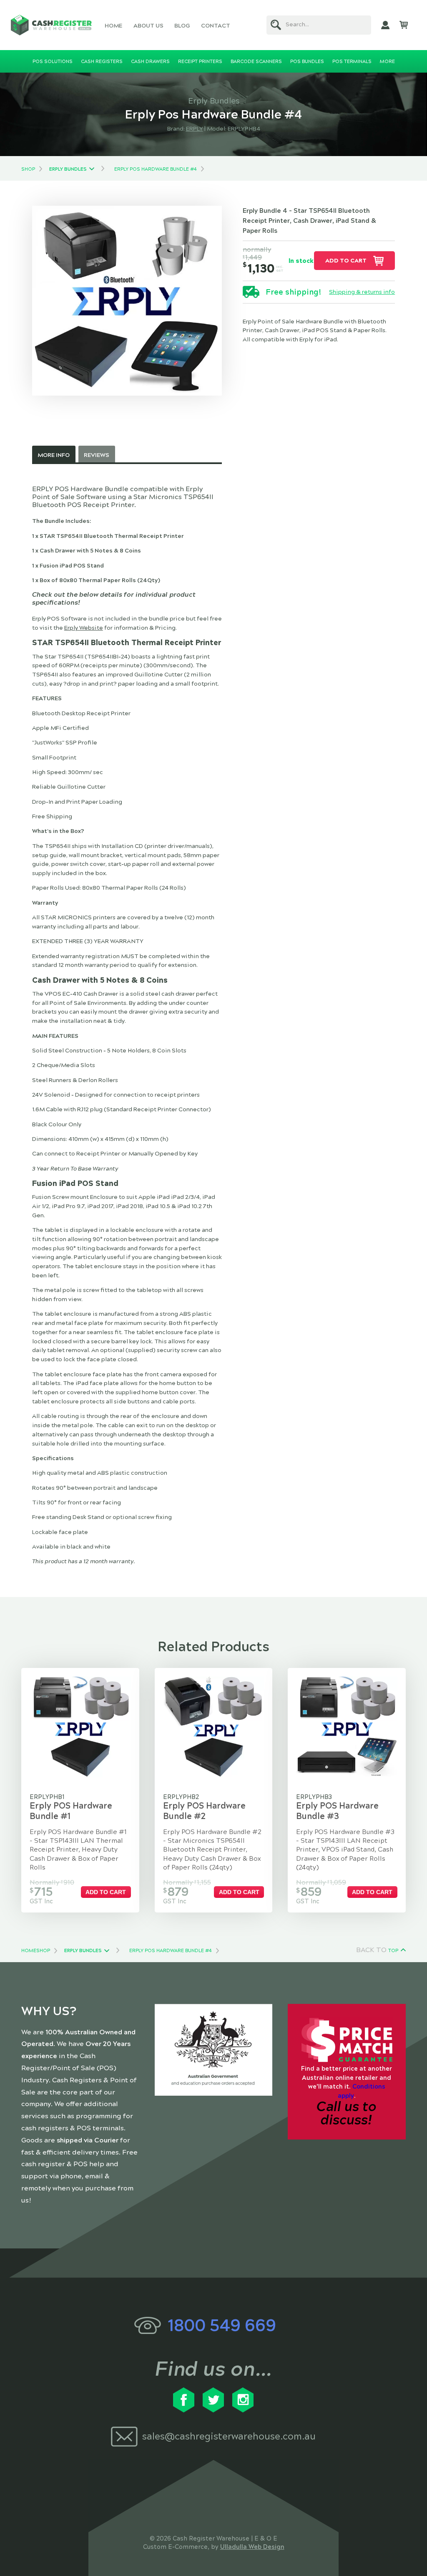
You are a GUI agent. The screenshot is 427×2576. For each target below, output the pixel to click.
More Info (54, 455)
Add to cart (346, 261)
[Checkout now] (404, 25)
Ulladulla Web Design (252, 2547)
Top (393, 1950)
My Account (385, 25)
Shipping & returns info (362, 292)
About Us (148, 26)
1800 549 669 (222, 2325)
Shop (28, 169)
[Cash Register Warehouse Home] (51, 25)
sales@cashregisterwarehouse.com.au (229, 2436)
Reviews (97, 455)
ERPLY (195, 129)
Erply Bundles (68, 169)
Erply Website (84, 628)
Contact (216, 26)
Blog (182, 26)
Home (113, 26)
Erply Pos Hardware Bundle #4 (156, 169)
